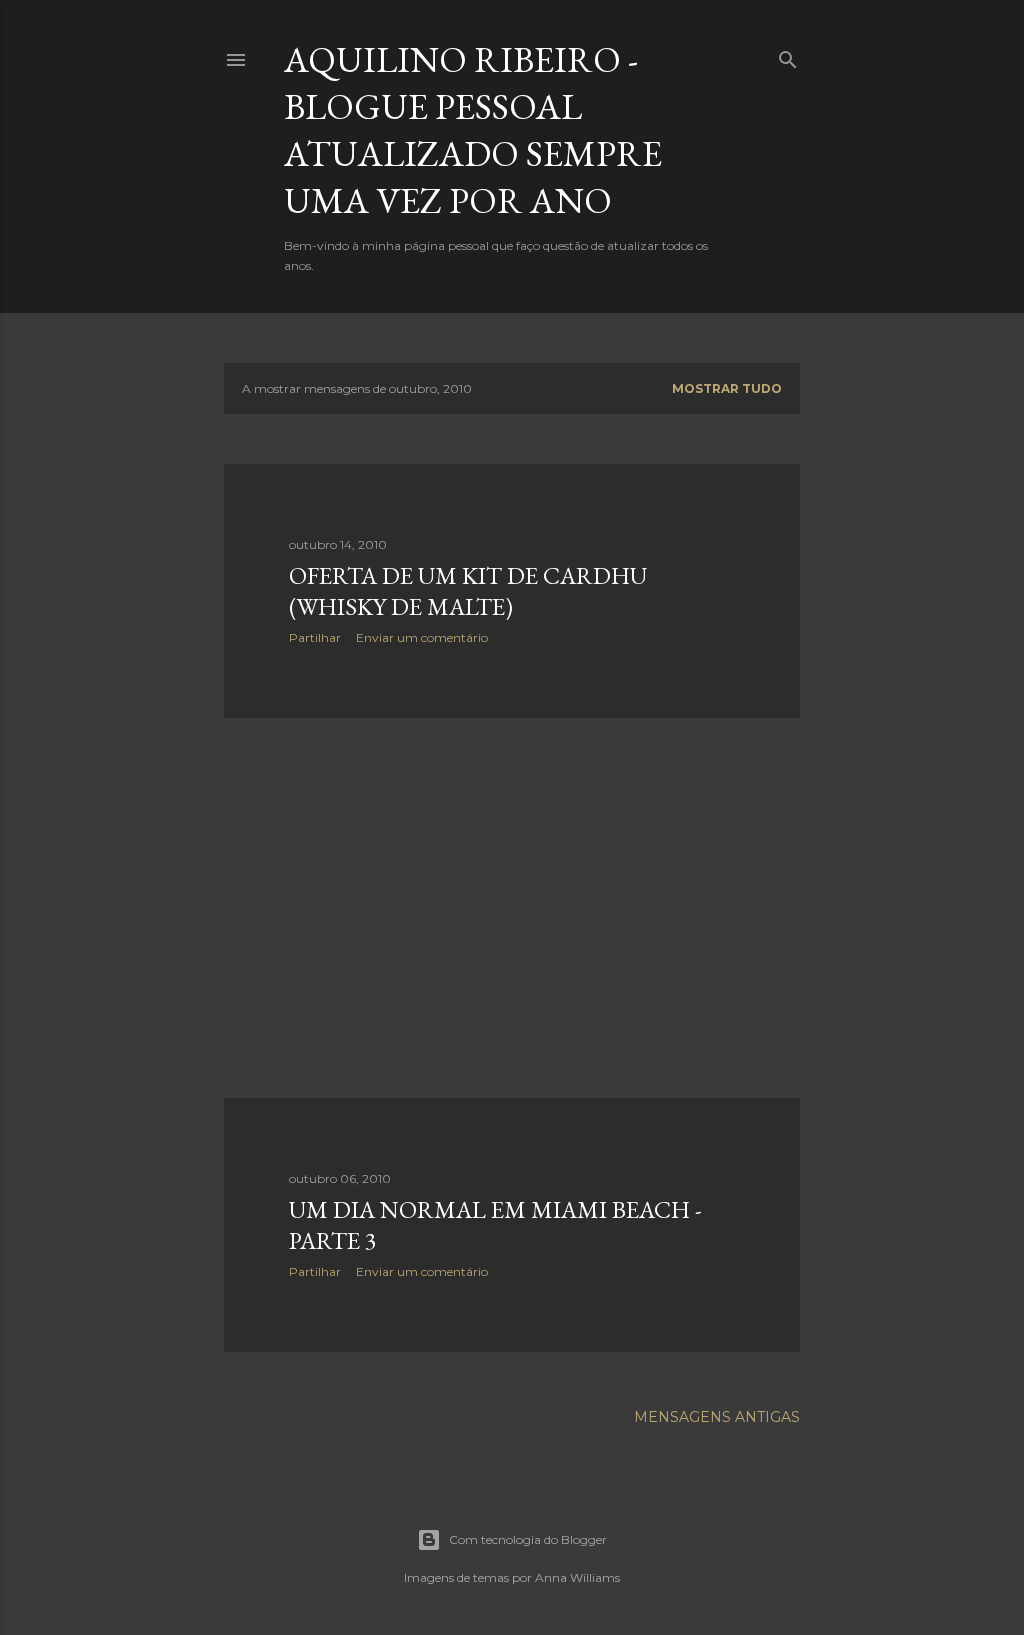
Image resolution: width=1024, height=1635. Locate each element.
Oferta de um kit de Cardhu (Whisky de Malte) (468, 591)
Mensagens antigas (717, 1417)
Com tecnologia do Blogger (528, 1539)
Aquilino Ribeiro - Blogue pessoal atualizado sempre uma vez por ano (473, 130)
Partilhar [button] (315, 637)
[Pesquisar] (788, 55)
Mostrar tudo (727, 388)
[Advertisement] (512, 908)
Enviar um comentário (422, 637)
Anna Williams (577, 1577)
